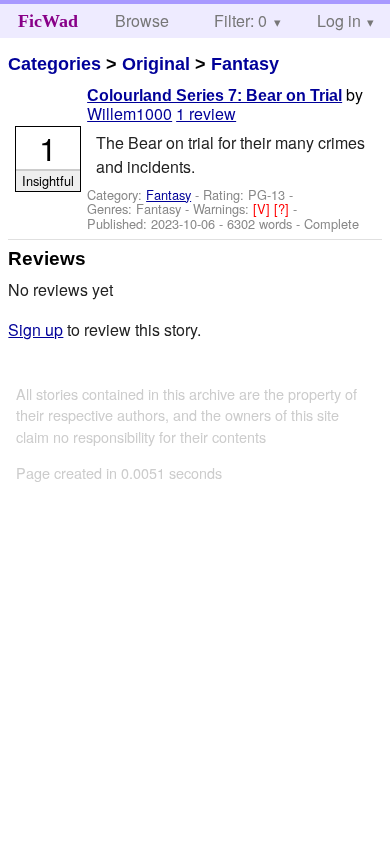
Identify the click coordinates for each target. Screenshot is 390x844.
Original (156, 64)
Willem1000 (129, 113)
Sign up (35, 329)
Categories (54, 64)
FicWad (48, 21)
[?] (283, 208)
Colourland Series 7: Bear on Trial (214, 95)
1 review (206, 113)
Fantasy (245, 64)
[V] (263, 208)
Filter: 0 (240, 20)
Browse (142, 20)
